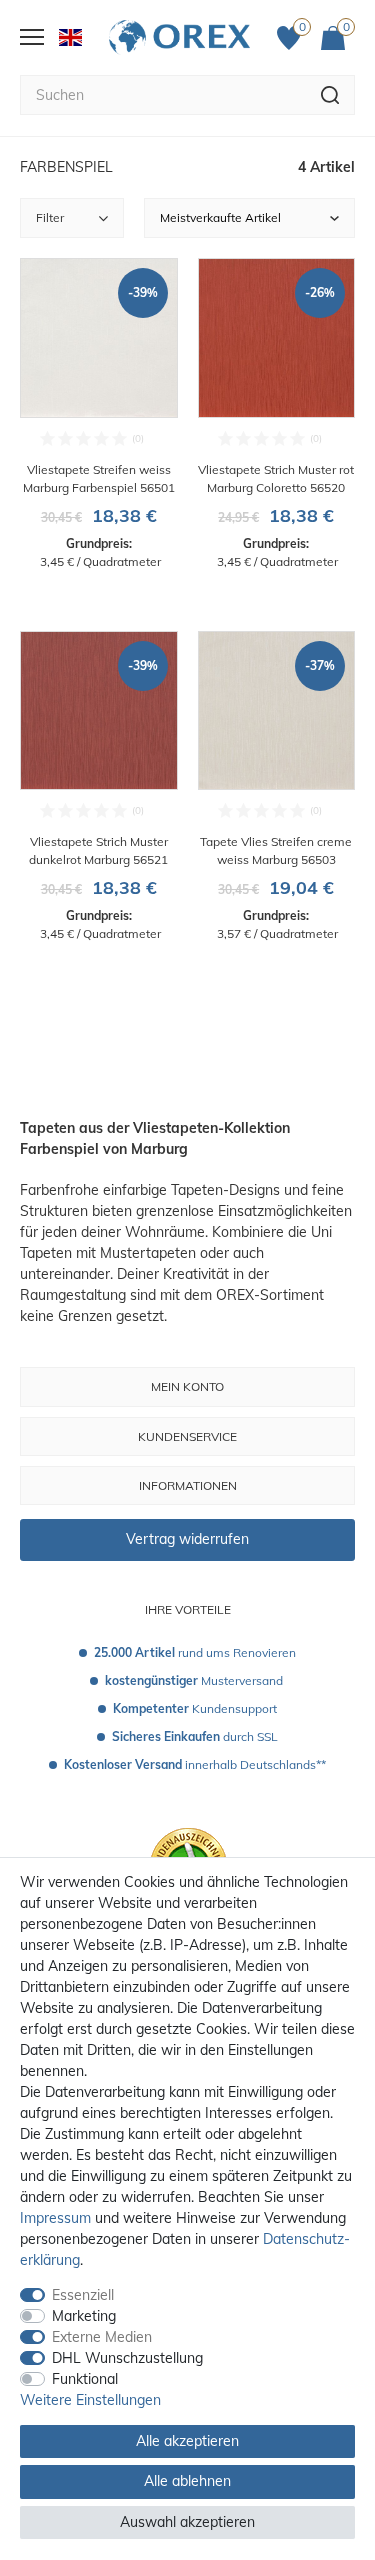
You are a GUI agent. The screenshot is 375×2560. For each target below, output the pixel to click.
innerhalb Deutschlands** (195, 1764)
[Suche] (330, 95)
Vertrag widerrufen (187, 1539)
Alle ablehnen (187, 2481)
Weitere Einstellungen (90, 2400)
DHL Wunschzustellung (127, 2358)
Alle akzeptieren (187, 2441)
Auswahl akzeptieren (187, 2522)
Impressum (55, 2218)
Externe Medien (102, 2337)
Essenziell (83, 2295)
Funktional (85, 2379)
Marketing (84, 2316)
